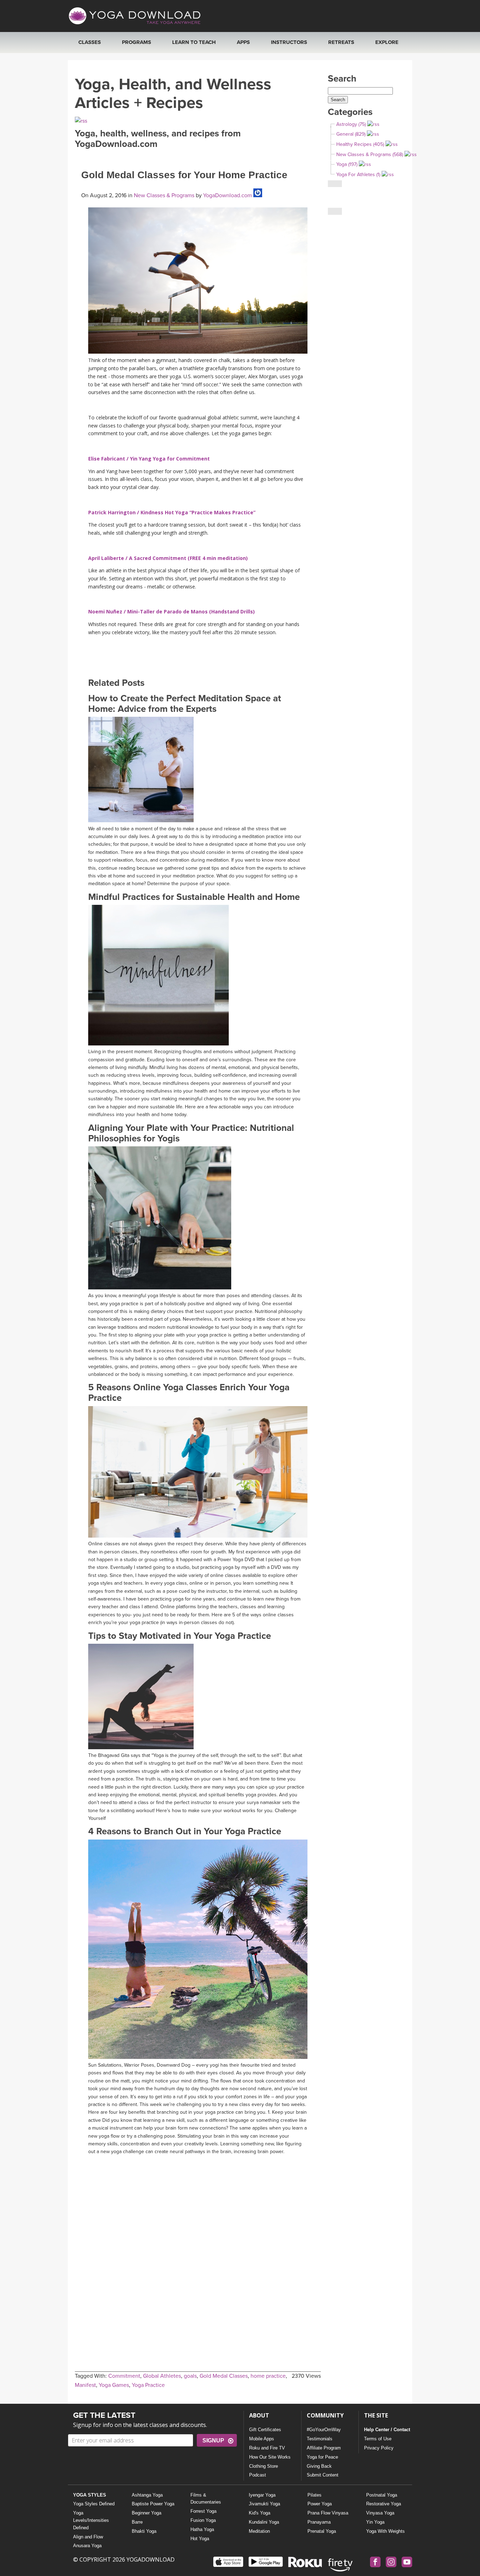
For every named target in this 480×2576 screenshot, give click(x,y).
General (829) (351, 134)
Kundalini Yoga (264, 2522)
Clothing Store (264, 2466)
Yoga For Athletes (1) (358, 175)
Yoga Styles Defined (94, 2504)
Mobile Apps (262, 2439)
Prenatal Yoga (322, 2531)
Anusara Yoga (87, 2546)
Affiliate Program (324, 2448)
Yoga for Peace (322, 2457)
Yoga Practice (148, 2385)
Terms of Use (378, 2439)
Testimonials (320, 2439)
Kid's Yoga (260, 2513)
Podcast (258, 2475)
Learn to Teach (194, 42)
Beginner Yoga (147, 2513)
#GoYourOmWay (324, 2430)
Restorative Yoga (384, 2504)
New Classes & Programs (164, 195)
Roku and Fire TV (267, 2448)
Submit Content (323, 2475)
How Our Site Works (270, 2457)
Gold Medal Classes (224, 2376)
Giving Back (319, 2466)
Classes (90, 42)
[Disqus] (198, 2247)
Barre (137, 2522)
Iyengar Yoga (262, 2495)
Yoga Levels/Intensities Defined (91, 2520)
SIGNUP (213, 2440)
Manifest (85, 2385)
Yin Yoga (375, 2522)
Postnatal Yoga (382, 2495)
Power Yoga (320, 2504)
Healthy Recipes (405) (360, 144)
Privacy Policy (379, 2448)
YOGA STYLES (90, 2495)
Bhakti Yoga (144, 2531)
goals (190, 2376)
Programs (137, 42)
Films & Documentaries (206, 2499)
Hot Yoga (200, 2539)
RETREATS (341, 42)
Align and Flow (88, 2537)
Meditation (259, 2531)
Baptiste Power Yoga (153, 2504)
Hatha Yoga (202, 2529)
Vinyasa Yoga (380, 2513)
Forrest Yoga (203, 2511)
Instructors (289, 42)
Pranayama (319, 2522)
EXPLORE (387, 42)
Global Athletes (162, 2376)
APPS (243, 42)
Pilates (314, 2495)
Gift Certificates (265, 2430)
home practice (268, 2376)
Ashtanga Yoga (147, 2495)
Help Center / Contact (387, 2430)
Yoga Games (114, 2385)
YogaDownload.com (227, 195)
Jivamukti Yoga (264, 2504)
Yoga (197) (347, 164)
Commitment (124, 2376)
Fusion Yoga (203, 2520)
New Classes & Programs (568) (370, 154)
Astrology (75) (351, 124)
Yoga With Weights (385, 2531)
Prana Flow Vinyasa (328, 2513)
